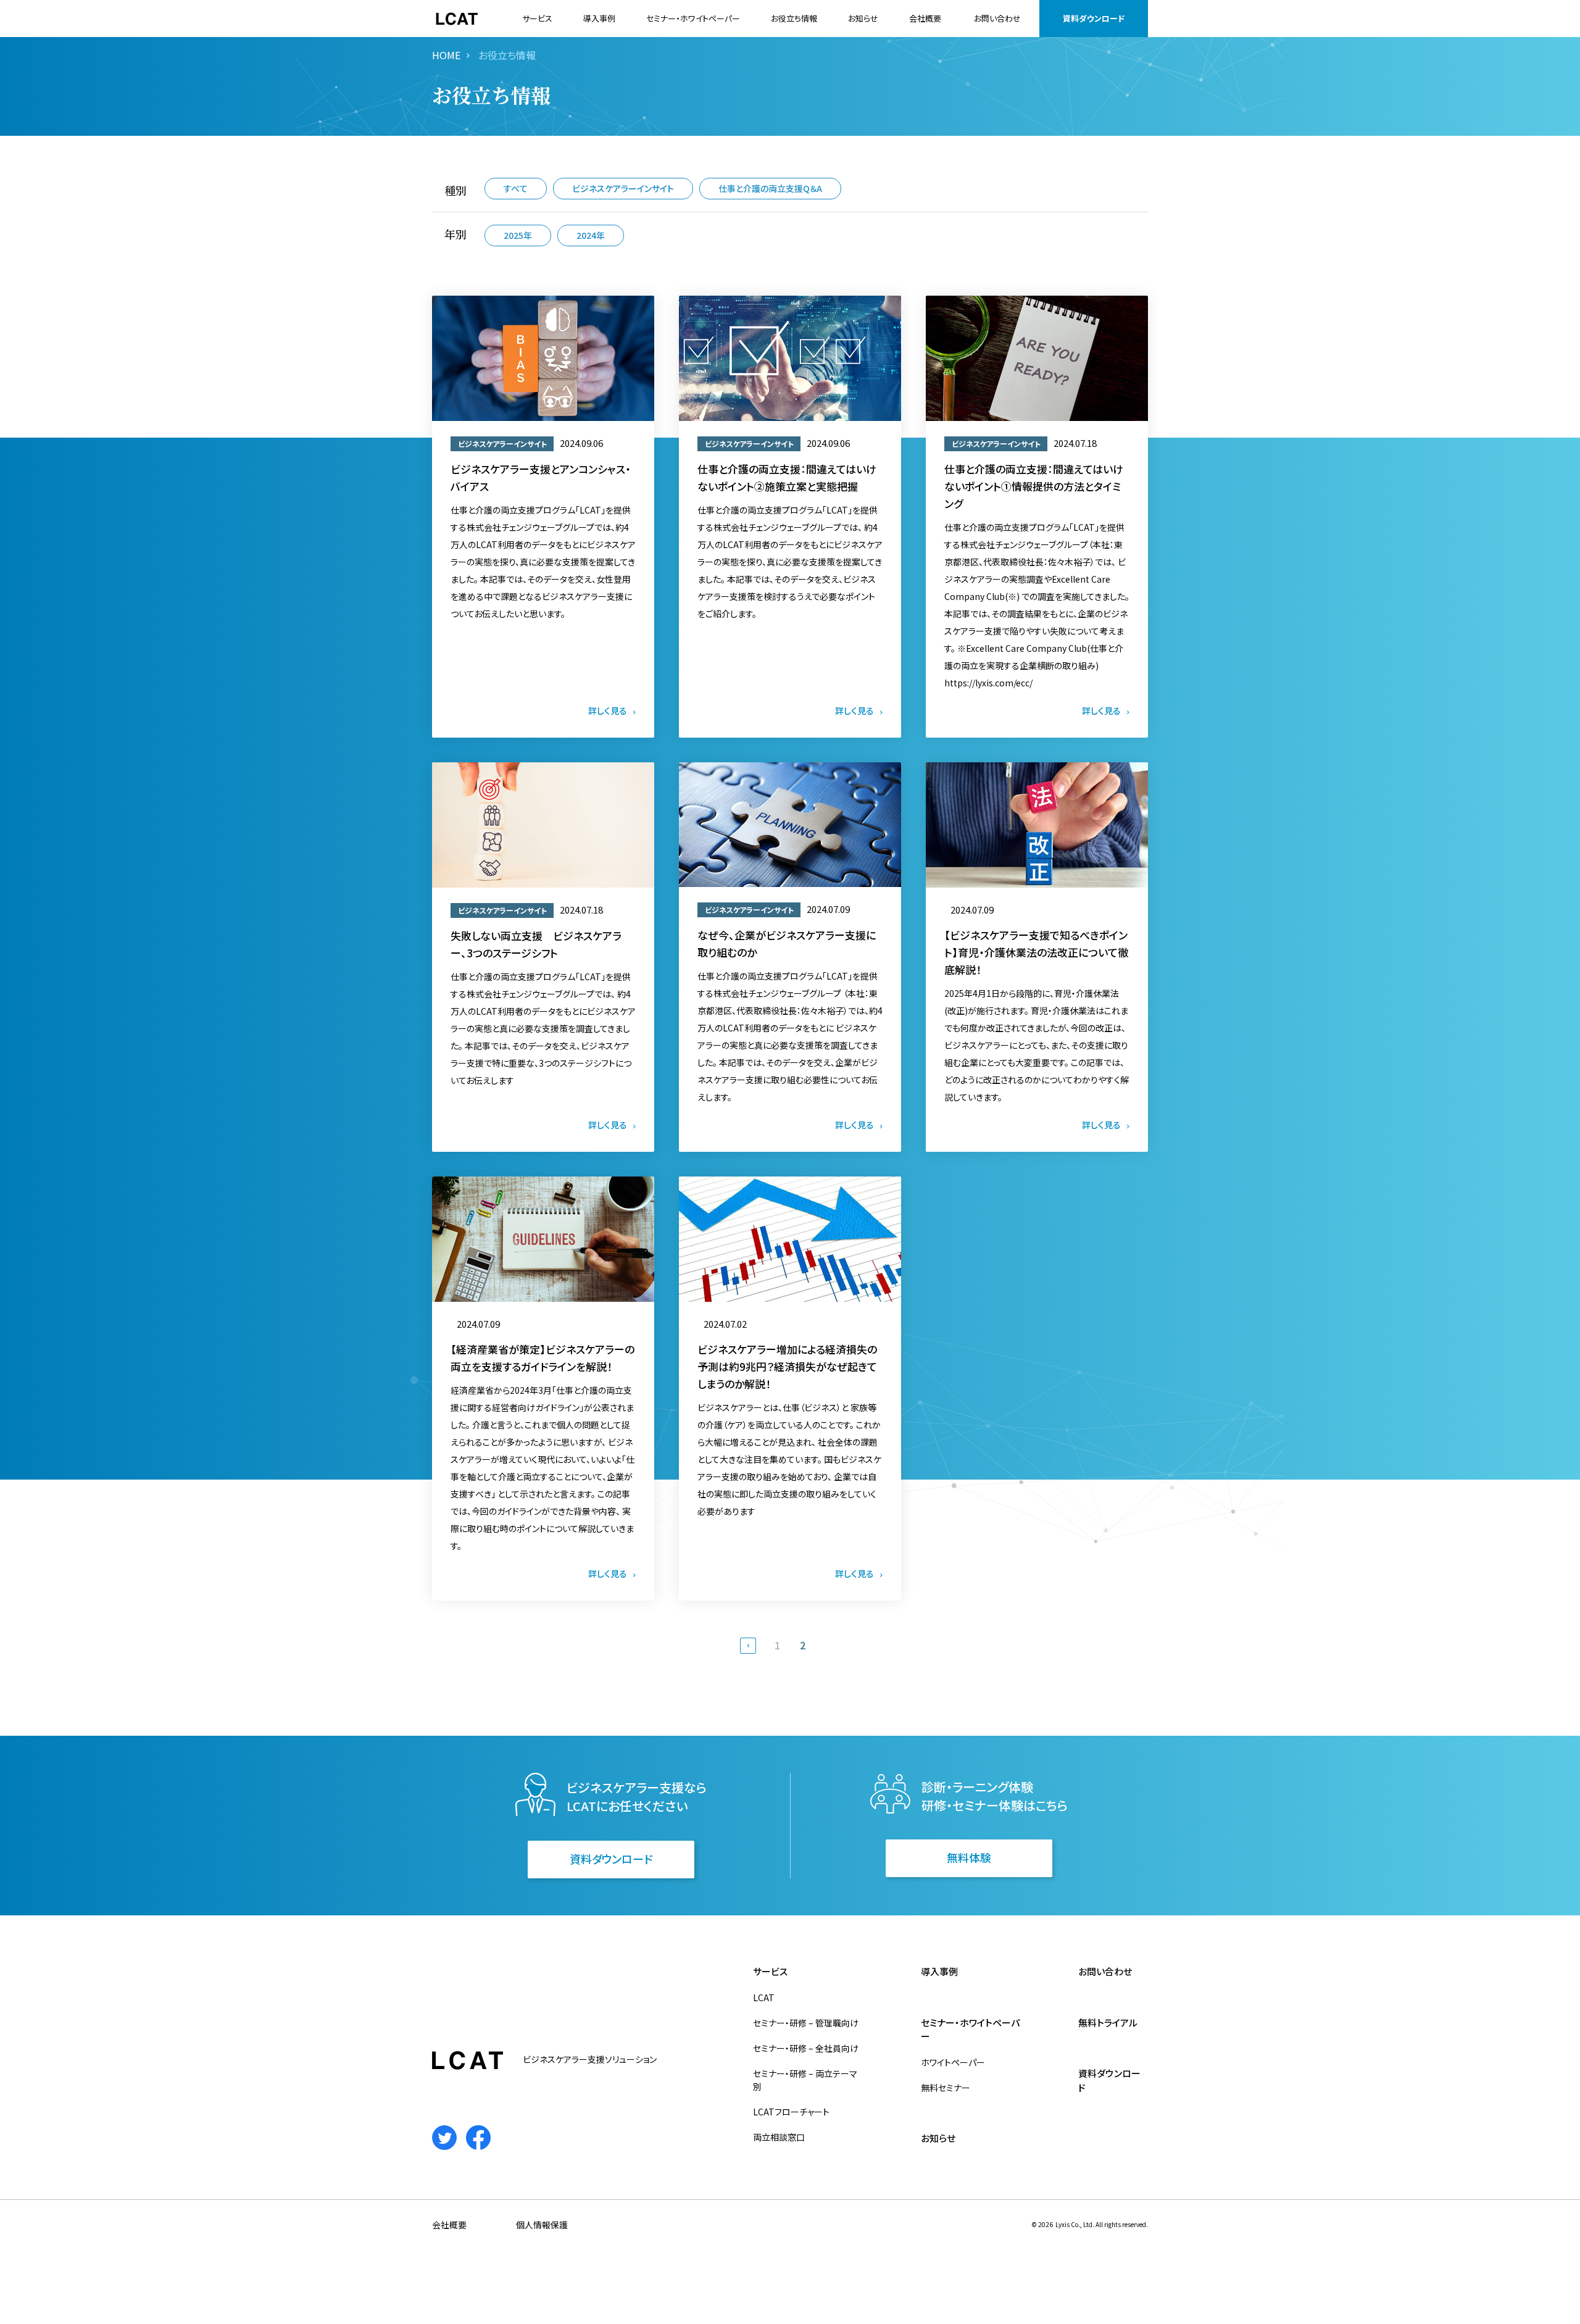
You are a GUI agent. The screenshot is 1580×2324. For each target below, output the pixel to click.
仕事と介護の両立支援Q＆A (770, 188)
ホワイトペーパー (953, 2062)
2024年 (591, 235)
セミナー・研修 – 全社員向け (806, 2048)
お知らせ (863, 18)
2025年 (518, 235)
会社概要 (925, 18)
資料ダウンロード (1094, 18)
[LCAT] (457, 19)
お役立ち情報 (794, 18)
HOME (446, 55)
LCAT (764, 1997)
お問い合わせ (997, 18)
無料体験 (969, 1857)
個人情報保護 (542, 2225)
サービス (537, 18)
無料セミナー (946, 2088)
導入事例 (599, 18)
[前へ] (748, 1646)
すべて (516, 188)
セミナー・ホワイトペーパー (693, 18)
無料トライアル (1108, 2022)
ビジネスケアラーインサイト (623, 188)
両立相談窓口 (779, 2137)
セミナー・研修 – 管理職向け (806, 2023)
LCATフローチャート (791, 2112)
